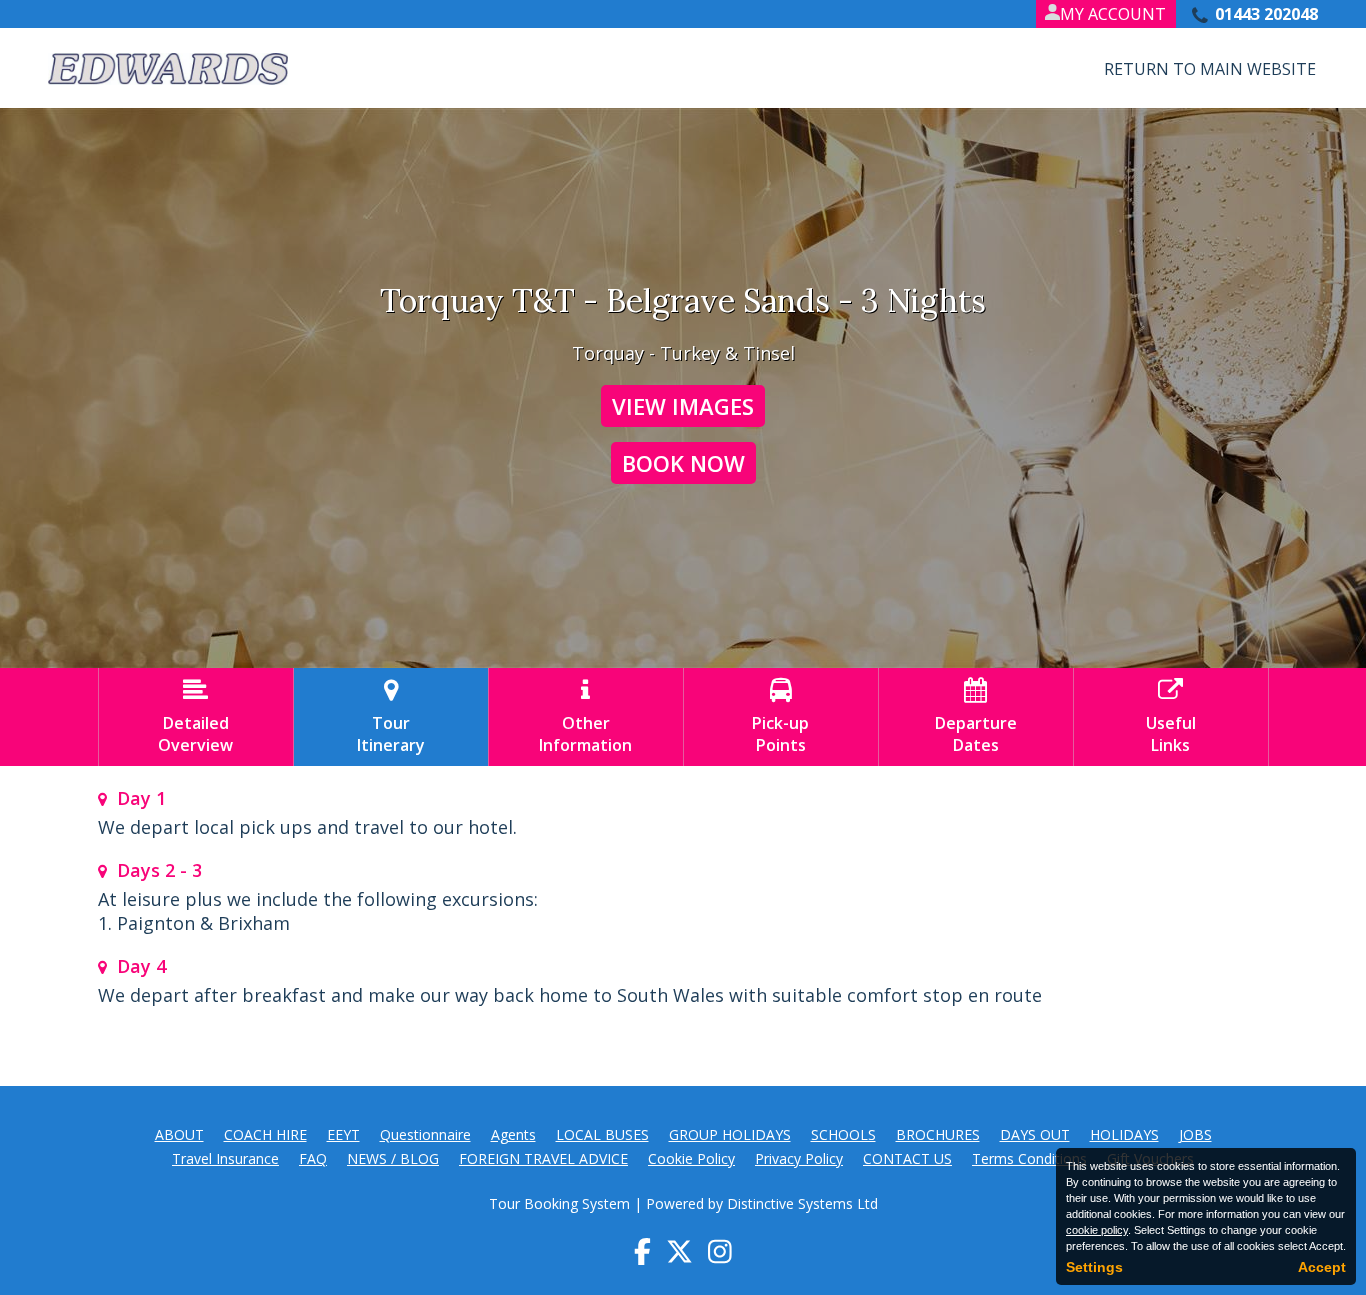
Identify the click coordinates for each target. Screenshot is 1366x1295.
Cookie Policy (691, 1158)
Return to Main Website (1210, 69)
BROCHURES (938, 1134)
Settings (1094, 1267)
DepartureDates (976, 717)
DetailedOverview (195, 717)
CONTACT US (907, 1158)
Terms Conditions (1029, 1158)
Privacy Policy (799, 1158)
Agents (513, 1134)
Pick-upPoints (780, 717)
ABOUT (179, 1134)
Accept (1322, 1267)
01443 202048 (1266, 14)
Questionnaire (425, 1134)
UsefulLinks (1171, 717)
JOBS (1195, 1134)
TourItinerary (391, 717)
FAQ (313, 1158)
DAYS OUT (1035, 1134)
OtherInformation (585, 717)
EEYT (343, 1134)
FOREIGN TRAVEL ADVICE (543, 1158)
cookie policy (1097, 1230)
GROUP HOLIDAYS (730, 1134)
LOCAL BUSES (602, 1134)
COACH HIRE (265, 1134)
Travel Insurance (225, 1158)
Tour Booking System (559, 1203)
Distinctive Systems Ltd (802, 1203)
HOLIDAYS (1124, 1134)
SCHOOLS (843, 1134)
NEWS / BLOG (393, 1158)
